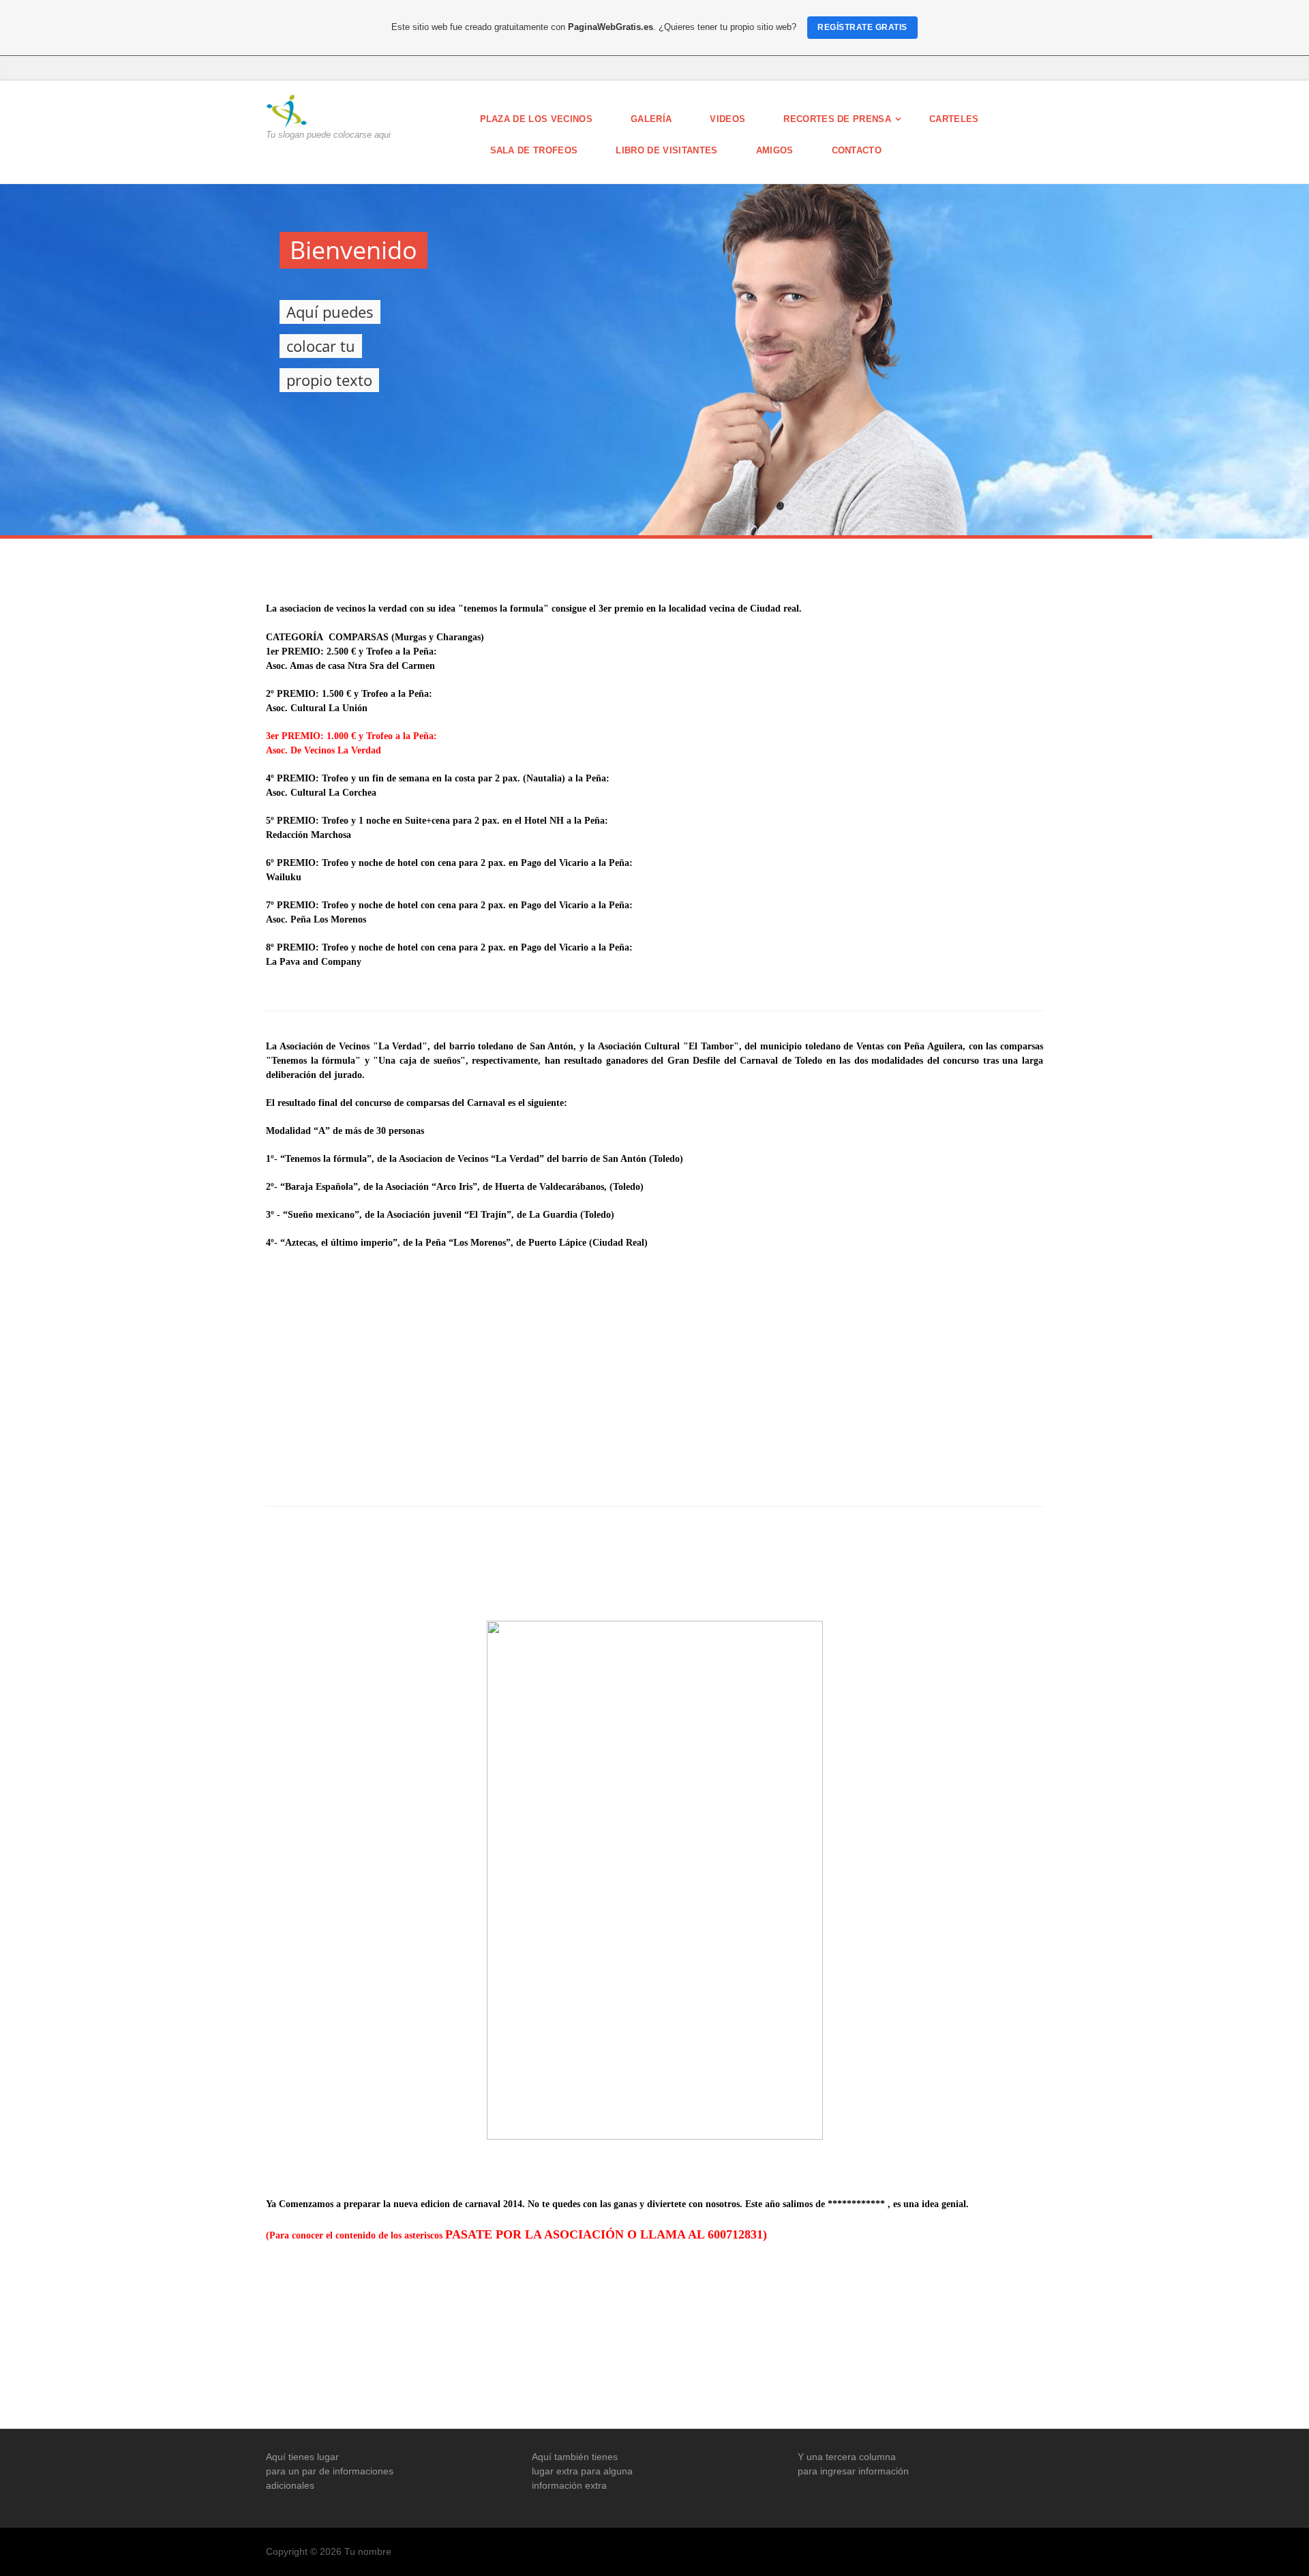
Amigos (775, 150)
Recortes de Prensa (837, 119)
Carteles (954, 119)
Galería (651, 119)
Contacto (857, 150)
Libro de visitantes (666, 150)
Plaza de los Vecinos (537, 119)
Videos (727, 119)
